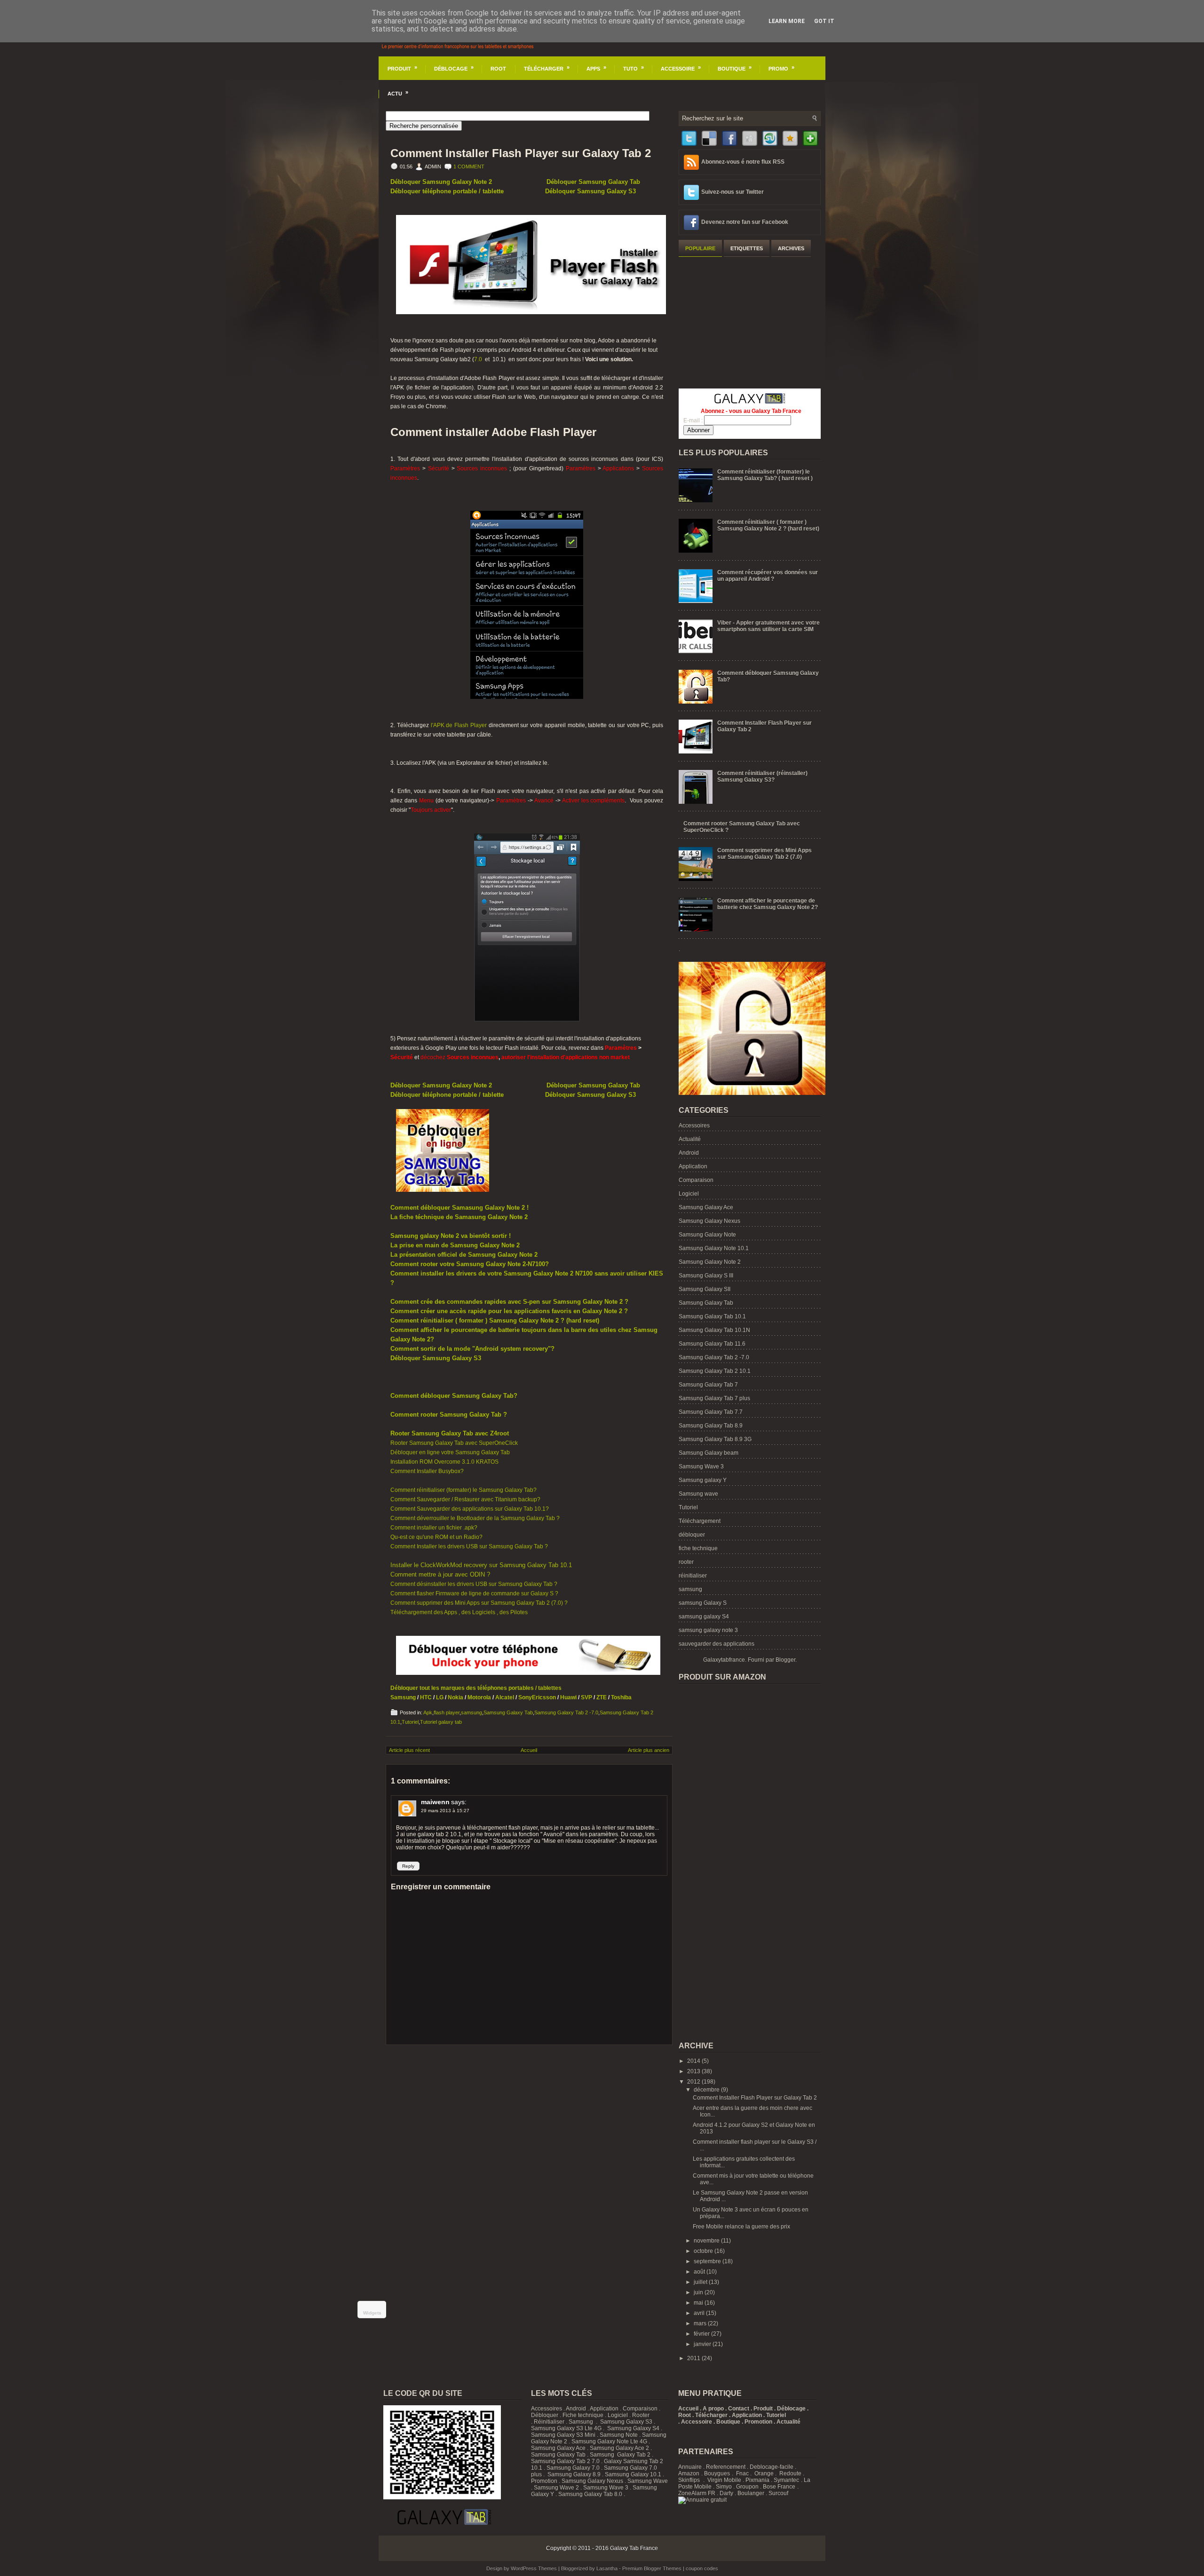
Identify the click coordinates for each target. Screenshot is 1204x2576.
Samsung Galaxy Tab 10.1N (714, 1330)
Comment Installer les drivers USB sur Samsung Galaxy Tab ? (469, 1546)
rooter (686, 1562)
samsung (471, 1712)
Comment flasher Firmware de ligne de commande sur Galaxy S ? (474, 1593)
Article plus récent (409, 1750)
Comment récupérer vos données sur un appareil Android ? (768, 576)
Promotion (544, 2481)
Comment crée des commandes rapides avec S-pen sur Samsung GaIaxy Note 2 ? (509, 1302)
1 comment (469, 166)
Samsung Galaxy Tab (508, 1712)
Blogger (785, 1660)
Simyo (724, 2487)
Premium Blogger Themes (652, 2568)
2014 (694, 2061)
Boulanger (751, 2493)
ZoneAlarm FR (697, 2493)
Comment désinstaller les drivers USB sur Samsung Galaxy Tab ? (474, 1584)
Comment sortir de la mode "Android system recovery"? (472, 1349)
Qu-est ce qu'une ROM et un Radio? (436, 1537)
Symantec (786, 2480)
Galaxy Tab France (634, 2548)
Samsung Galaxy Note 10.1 (714, 1248)
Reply (408, 1866)
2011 (694, 2358)
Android (689, 1153)
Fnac (742, 2473)
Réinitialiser (549, 2422)
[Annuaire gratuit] (702, 2500)
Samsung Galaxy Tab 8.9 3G (715, 1439)
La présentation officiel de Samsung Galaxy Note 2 (464, 1255)
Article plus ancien (649, 1750)
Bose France (779, 2487)
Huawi (568, 1697)
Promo (781, 68)
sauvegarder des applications (717, 1644)
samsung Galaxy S (703, 1603)
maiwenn (435, 1802)
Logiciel (689, 1194)
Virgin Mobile (724, 2480)
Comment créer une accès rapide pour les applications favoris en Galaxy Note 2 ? (509, 1311)
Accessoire (681, 68)
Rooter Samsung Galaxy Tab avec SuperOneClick (454, 1443)
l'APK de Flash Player (459, 725)
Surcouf (778, 2493)
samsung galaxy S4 (704, 1617)
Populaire (700, 248)
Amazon (689, 2473)
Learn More (787, 21)
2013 (694, 2071)
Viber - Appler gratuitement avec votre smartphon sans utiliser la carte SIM (768, 626)
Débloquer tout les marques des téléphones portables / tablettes (476, 1688)
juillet (701, 2282)
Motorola (479, 1697)
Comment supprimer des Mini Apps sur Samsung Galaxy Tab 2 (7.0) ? (479, 1603)
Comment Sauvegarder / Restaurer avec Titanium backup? (465, 1499)
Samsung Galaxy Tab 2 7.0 (565, 2461)
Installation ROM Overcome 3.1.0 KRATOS (444, 1462)
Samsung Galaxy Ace (706, 1207)
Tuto (634, 68)
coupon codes (702, 2568)
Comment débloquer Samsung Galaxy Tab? (454, 1396)
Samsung (403, 1697)
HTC (426, 1697)
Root (498, 69)
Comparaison (696, 1180)
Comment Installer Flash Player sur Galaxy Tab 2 (521, 153)
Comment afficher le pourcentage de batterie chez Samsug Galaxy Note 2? (768, 904)
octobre (704, 2251)
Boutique (735, 68)
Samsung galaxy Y (703, 1480)
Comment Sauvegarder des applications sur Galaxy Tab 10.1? (470, 1509)
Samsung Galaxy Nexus (709, 1221)
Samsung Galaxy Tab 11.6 (712, 1344)
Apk (428, 1712)
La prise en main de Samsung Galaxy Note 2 (455, 1245)
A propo (713, 2409)
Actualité (690, 1139)
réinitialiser (693, 1576)
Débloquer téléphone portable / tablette (447, 191)
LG (440, 1697)
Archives (791, 248)
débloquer (692, 1535)
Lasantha (607, 2568)
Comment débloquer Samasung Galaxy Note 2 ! (459, 1208)
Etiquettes (747, 248)
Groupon (747, 2487)
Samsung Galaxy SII (705, 1289)
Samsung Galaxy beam (709, 1453)
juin (699, 2292)
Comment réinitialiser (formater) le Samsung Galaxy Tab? (463, 1490)
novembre (707, 2241)
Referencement (726, 2467)
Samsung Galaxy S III (706, 1276)
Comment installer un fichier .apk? (434, 1528)
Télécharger (547, 68)
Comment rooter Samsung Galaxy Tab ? (449, 1415)
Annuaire (690, 2467)
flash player (447, 1712)
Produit (402, 68)
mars (701, 2323)
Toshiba (621, 1697)
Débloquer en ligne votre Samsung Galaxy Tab (450, 1452)
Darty (726, 2493)
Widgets (372, 2313)
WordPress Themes (534, 2568)
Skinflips (689, 2480)
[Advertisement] (749, 321)
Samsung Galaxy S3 (626, 2422)
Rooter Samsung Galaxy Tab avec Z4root (450, 1433)
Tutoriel (410, 1722)
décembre (707, 2090)
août (700, 2272)
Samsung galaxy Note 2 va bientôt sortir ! (451, 1236)
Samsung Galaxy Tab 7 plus (714, 1398)
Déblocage (454, 68)
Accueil (529, 1750)
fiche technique (698, 1548)
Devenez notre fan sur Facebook (745, 222)
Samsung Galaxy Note (707, 1235)
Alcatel (505, 1697)
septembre (708, 2261)
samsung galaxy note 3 (708, 1630)
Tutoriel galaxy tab (441, 1722)
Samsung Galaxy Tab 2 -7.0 (566, 1712)
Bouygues (717, 2473)
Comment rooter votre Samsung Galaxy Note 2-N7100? (470, 1264)
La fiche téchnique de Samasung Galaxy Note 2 (459, 1217)
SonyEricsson (536, 1697)
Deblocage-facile (772, 2467)
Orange (764, 2473)
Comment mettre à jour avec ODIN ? (440, 1574)
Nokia (455, 1697)
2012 (694, 2082)
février (702, 2334)
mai (699, 2303)
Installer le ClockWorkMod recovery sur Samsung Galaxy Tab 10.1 (481, 1565)
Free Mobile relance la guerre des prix (741, 2227)
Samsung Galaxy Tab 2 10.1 (715, 1371)
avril (700, 2313)
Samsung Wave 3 (701, 1466)
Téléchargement (700, 1521)
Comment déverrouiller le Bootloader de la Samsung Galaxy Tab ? (475, 1518)
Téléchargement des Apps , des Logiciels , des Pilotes (459, 1612)
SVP (586, 1697)
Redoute (790, 2473)
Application (693, 1166)
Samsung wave (698, 1494)
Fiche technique (583, 2415)
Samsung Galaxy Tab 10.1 (712, 1316)
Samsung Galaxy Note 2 (710, 1262)
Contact (739, 2409)
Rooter (641, 2415)
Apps (596, 68)
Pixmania (757, 2480)
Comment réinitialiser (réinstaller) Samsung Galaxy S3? (762, 777)
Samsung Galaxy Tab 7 (708, 1385)
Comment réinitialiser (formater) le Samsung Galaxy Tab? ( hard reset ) (765, 475)
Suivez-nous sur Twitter (733, 192)
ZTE (602, 1697)
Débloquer (545, 2415)
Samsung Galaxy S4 (633, 2428)
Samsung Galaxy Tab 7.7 (711, 1412)
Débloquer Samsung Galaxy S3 (590, 191)
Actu (398, 93)
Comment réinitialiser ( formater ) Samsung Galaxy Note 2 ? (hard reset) (495, 1320)
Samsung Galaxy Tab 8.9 (711, 1426)
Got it (824, 21)
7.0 (478, 359)
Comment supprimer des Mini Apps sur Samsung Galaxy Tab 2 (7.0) (764, 854)
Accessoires (694, 1126)
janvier (703, 2344)
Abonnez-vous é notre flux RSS (743, 162)
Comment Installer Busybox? (427, 1471)
